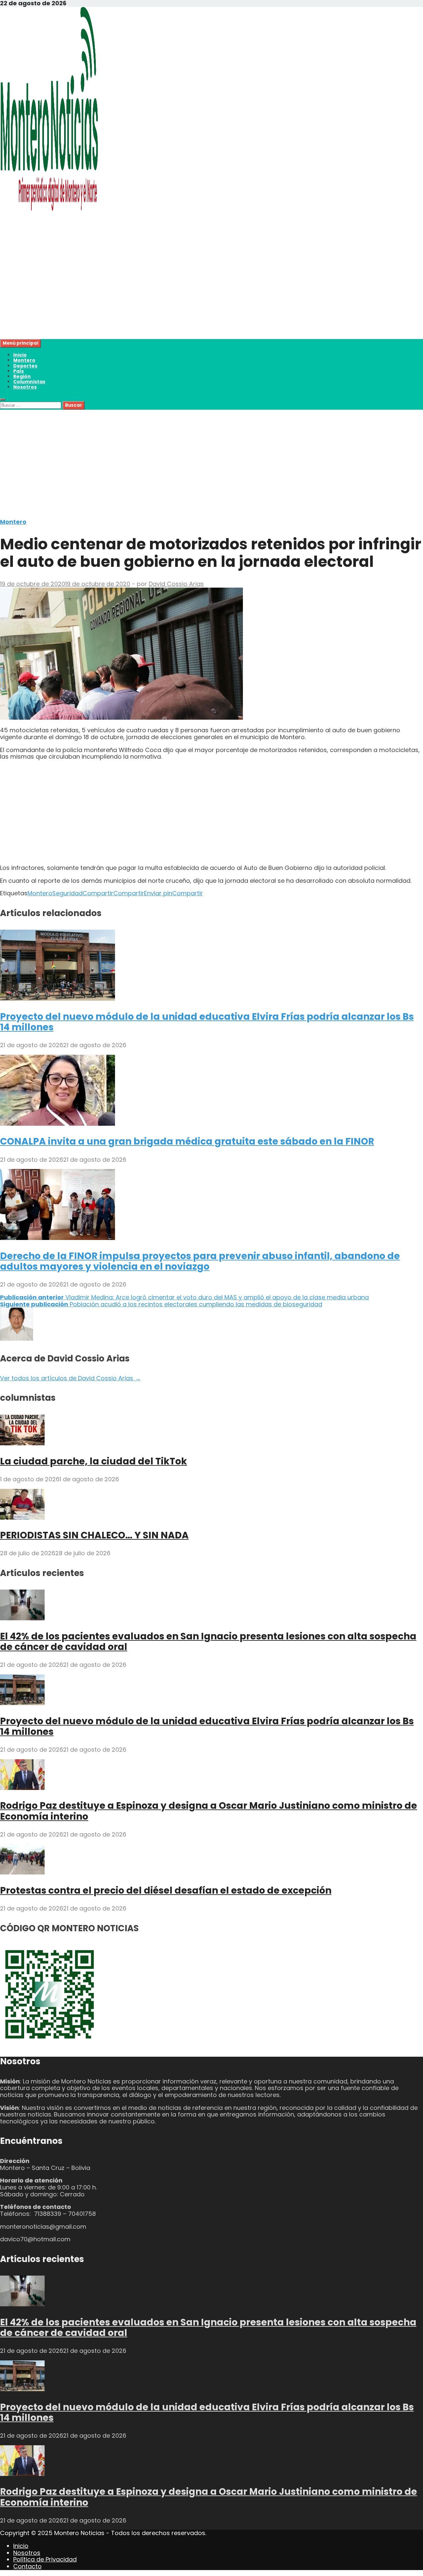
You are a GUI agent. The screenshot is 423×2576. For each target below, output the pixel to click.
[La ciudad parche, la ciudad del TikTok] (22, 1443)
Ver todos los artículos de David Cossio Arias (70, 1378)
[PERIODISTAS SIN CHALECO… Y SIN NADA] (22, 1517)
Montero (24, 360)
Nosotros (25, 387)
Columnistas (29, 382)
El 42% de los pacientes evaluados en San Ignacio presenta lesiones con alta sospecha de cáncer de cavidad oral (208, 1642)
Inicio (20, 355)
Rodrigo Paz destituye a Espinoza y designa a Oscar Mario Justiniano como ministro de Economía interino (209, 1811)
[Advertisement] (198, 293)
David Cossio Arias (176, 584)
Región (22, 376)
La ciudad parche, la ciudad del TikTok (94, 1461)
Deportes (25, 366)
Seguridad (67, 893)
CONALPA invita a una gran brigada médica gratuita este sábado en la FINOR (187, 1141)
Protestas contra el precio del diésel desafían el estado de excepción (166, 1890)
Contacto (27, 2566)
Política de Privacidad (45, 2559)
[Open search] (3, 399)
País (19, 371)
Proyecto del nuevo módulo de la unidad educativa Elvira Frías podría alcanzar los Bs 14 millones (207, 1022)
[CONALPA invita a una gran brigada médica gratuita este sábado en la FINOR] (58, 1124)
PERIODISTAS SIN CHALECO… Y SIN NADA (94, 1535)
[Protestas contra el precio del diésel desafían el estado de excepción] (22, 1872)
